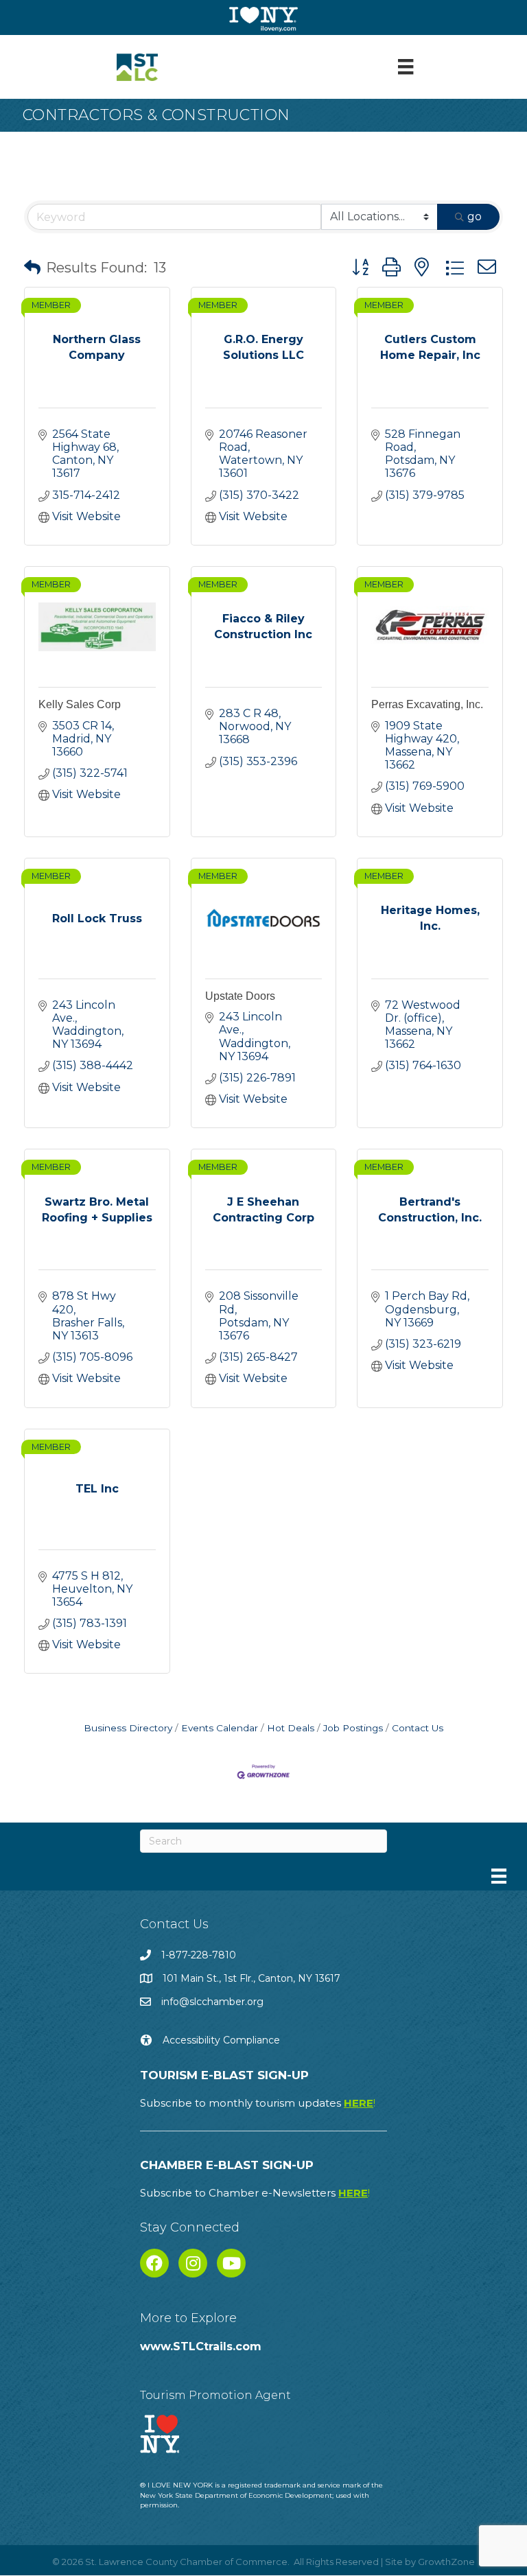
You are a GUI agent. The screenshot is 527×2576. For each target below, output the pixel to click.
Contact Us (418, 1728)
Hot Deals (291, 1728)
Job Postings (353, 1728)
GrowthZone (446, 2562)
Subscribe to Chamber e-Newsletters (255, 2193)
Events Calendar (220, 1728)
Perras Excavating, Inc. (427, 704)
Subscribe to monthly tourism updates (258, 2103)
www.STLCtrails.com (201, 2346)
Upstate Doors (240, 996)
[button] (32, 268)
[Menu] (406, 67)
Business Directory (128, 1728)
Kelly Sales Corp (80, 704)
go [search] (475, 216)
